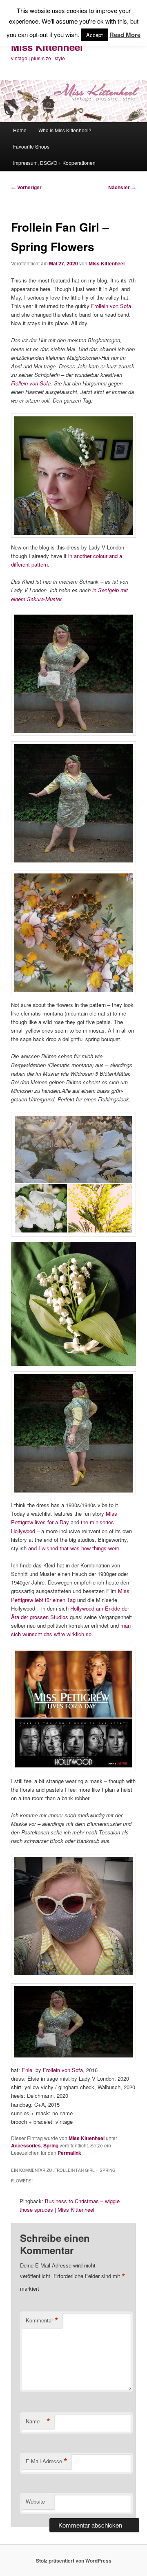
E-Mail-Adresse (47, 2461)
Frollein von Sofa (111, 306)
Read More (125, 35)
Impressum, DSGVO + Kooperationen (54, 163)
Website (35, 2501)
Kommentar (42, 2320)
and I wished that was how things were (74, 1548)
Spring (51, 2145)
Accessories (26, 2145)
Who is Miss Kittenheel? (65, 130)
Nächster (122, 187)
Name (38, 2421)
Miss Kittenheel (47, 47)
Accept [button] (95, 35)
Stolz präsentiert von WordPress (74, 2561)
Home (20, 130)
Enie (27, 2070)
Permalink (69, 2153)
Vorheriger (26, 187)
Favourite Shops (31, 146)
